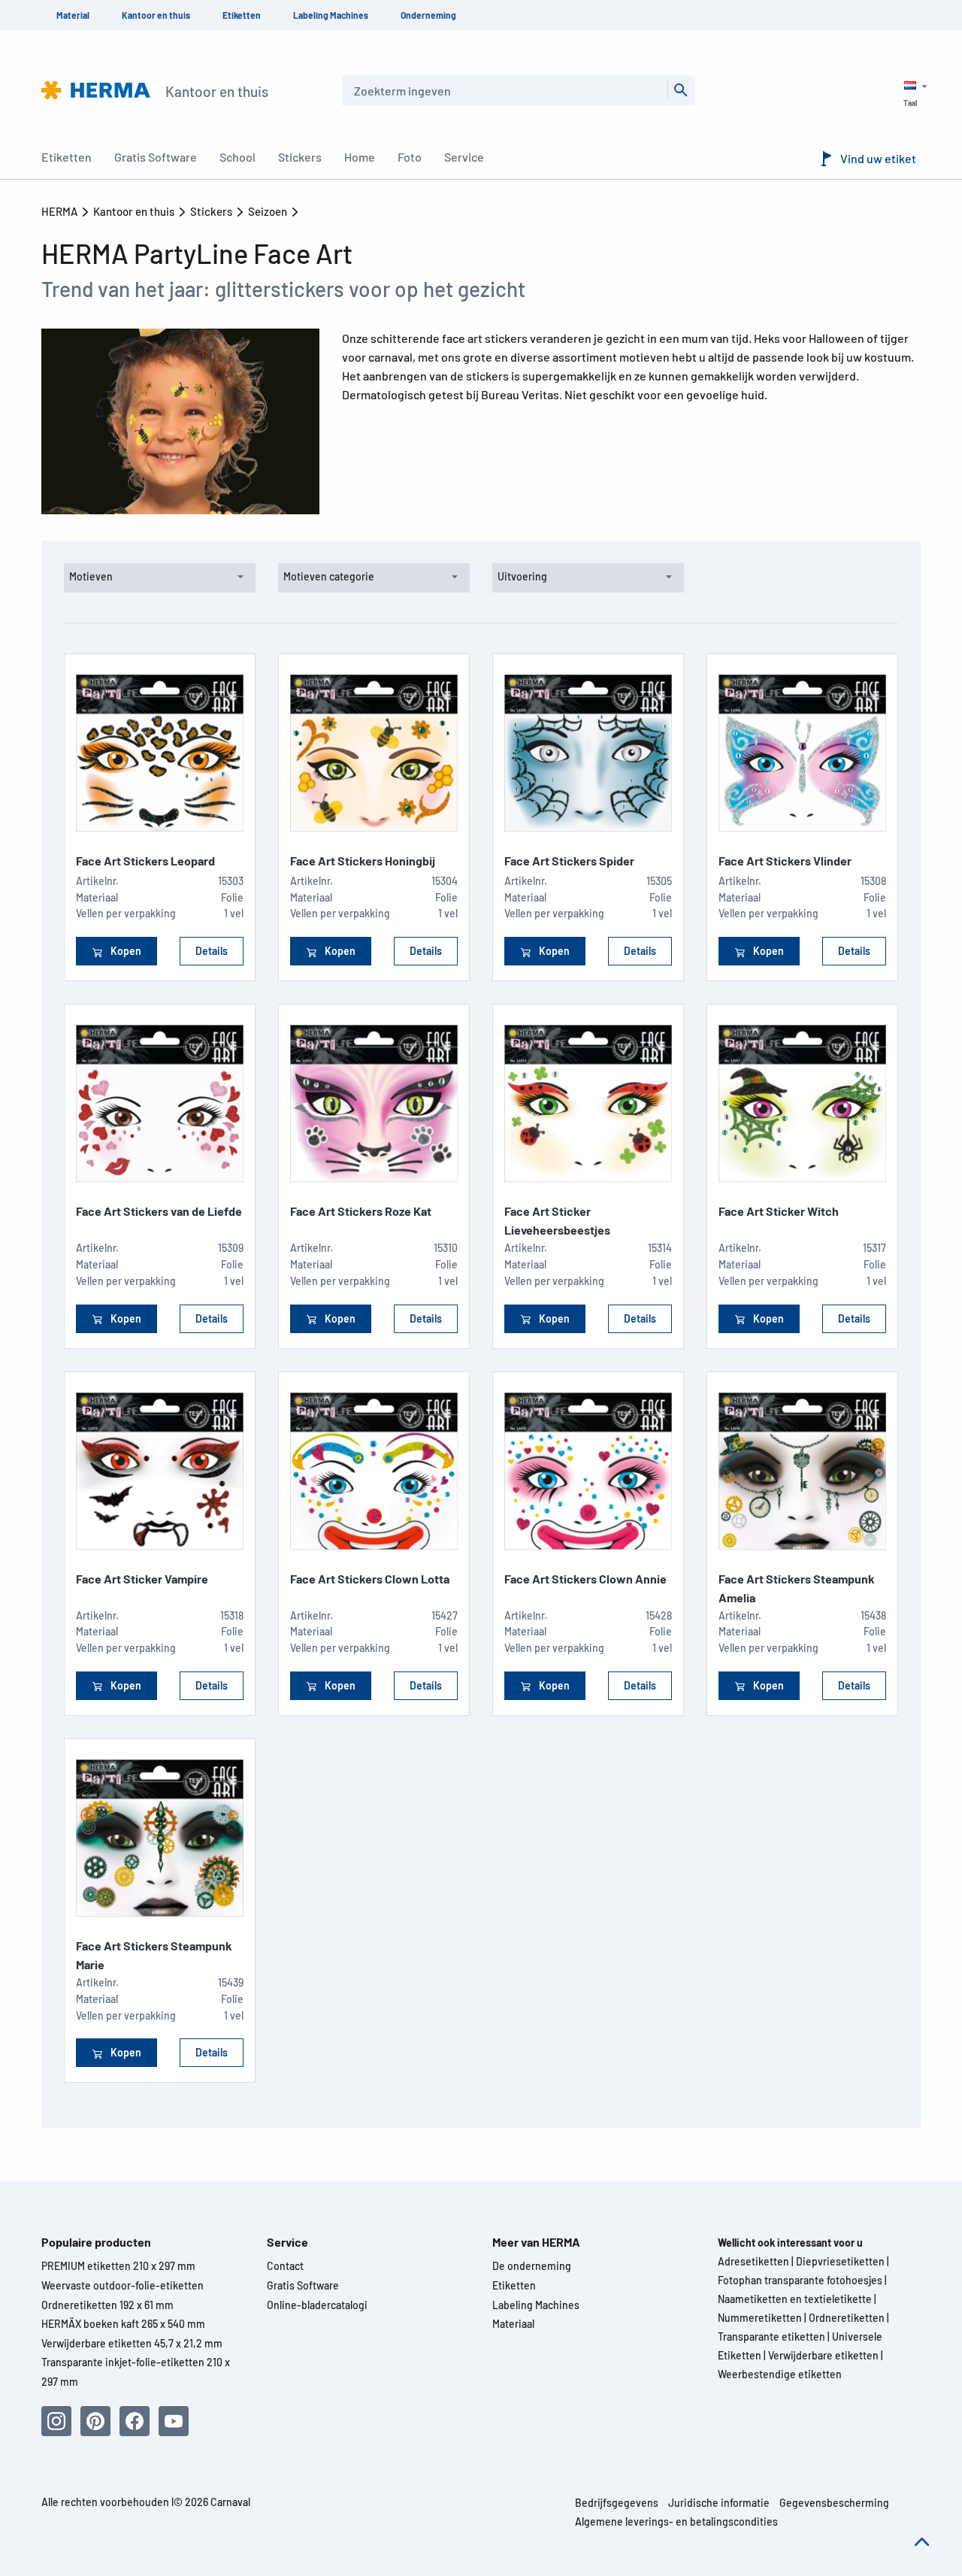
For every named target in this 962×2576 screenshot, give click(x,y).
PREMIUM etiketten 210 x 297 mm (118, 2266)
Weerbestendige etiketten (780, 2374)
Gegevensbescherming (834, 2503)
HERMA (61, 211)
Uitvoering (522, 576)
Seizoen (269, 211)
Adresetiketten (753, 2261)
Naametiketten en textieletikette (795, 2299)
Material (73, 15)
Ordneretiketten (847, 2318)
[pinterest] (95, 2421)
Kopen (125, 951)
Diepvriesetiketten (840, 2261)
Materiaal (513, 2324)
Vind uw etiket (878, 158)
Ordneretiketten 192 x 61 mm (107, 2305)
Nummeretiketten (760, 2318)
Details (212, 951)
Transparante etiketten (771, 2337)
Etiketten (242, 15)
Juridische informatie (719, 2503)
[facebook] (135, 2421)
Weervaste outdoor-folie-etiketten (123, 2285)
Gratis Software (303, 2285)
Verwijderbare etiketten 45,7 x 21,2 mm (132, 2343)
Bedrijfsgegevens (617, 2503)
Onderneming (428, 15)
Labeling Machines (331, 15)
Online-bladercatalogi (317, 2305)
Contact (285, 2266)
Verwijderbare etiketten (823, 2355)
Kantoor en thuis (156, 15)
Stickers (212, 211)
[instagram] (56, 2421)
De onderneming (532, 2266)
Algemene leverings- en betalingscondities (676, 2521)
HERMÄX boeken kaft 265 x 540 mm (123, 2324)
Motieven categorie (329, 576)
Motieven (91, 576)
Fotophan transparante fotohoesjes (800, 2280)
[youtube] (174, 2421)
